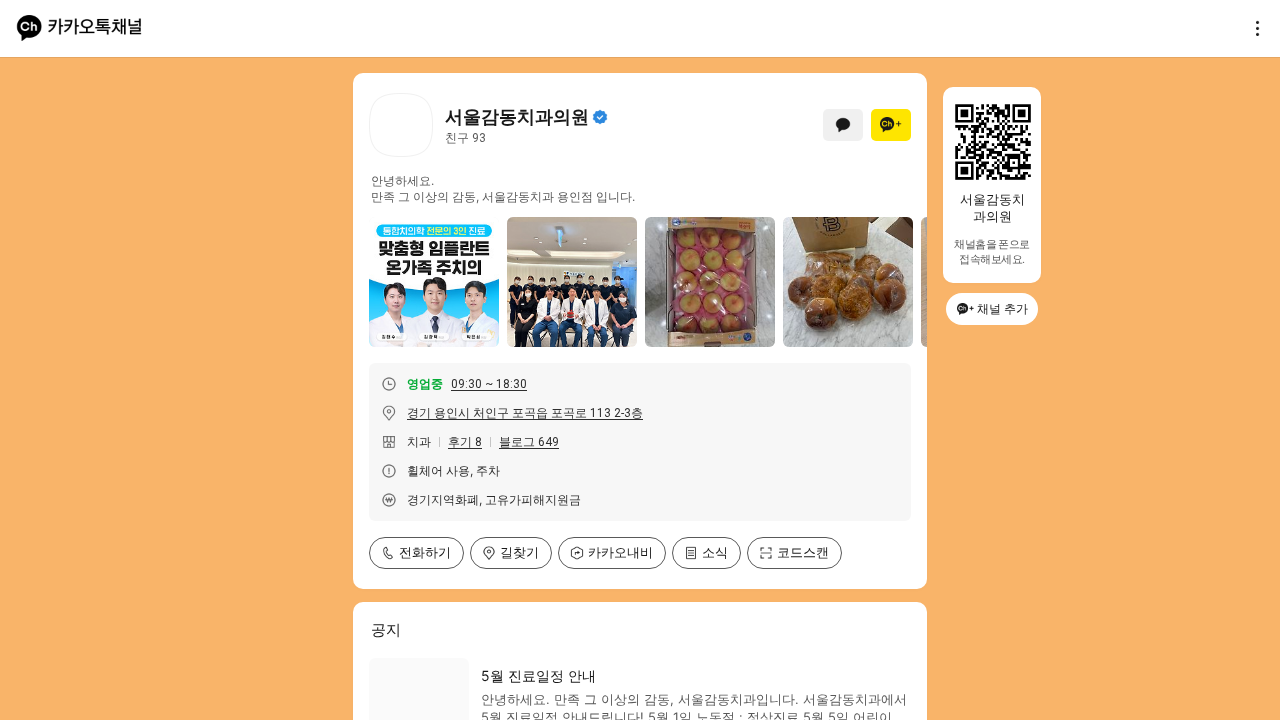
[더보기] (1252, 28)
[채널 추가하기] (891, 125)
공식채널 (600, 117)
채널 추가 (1002, 308)
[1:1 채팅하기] (843, 125)
